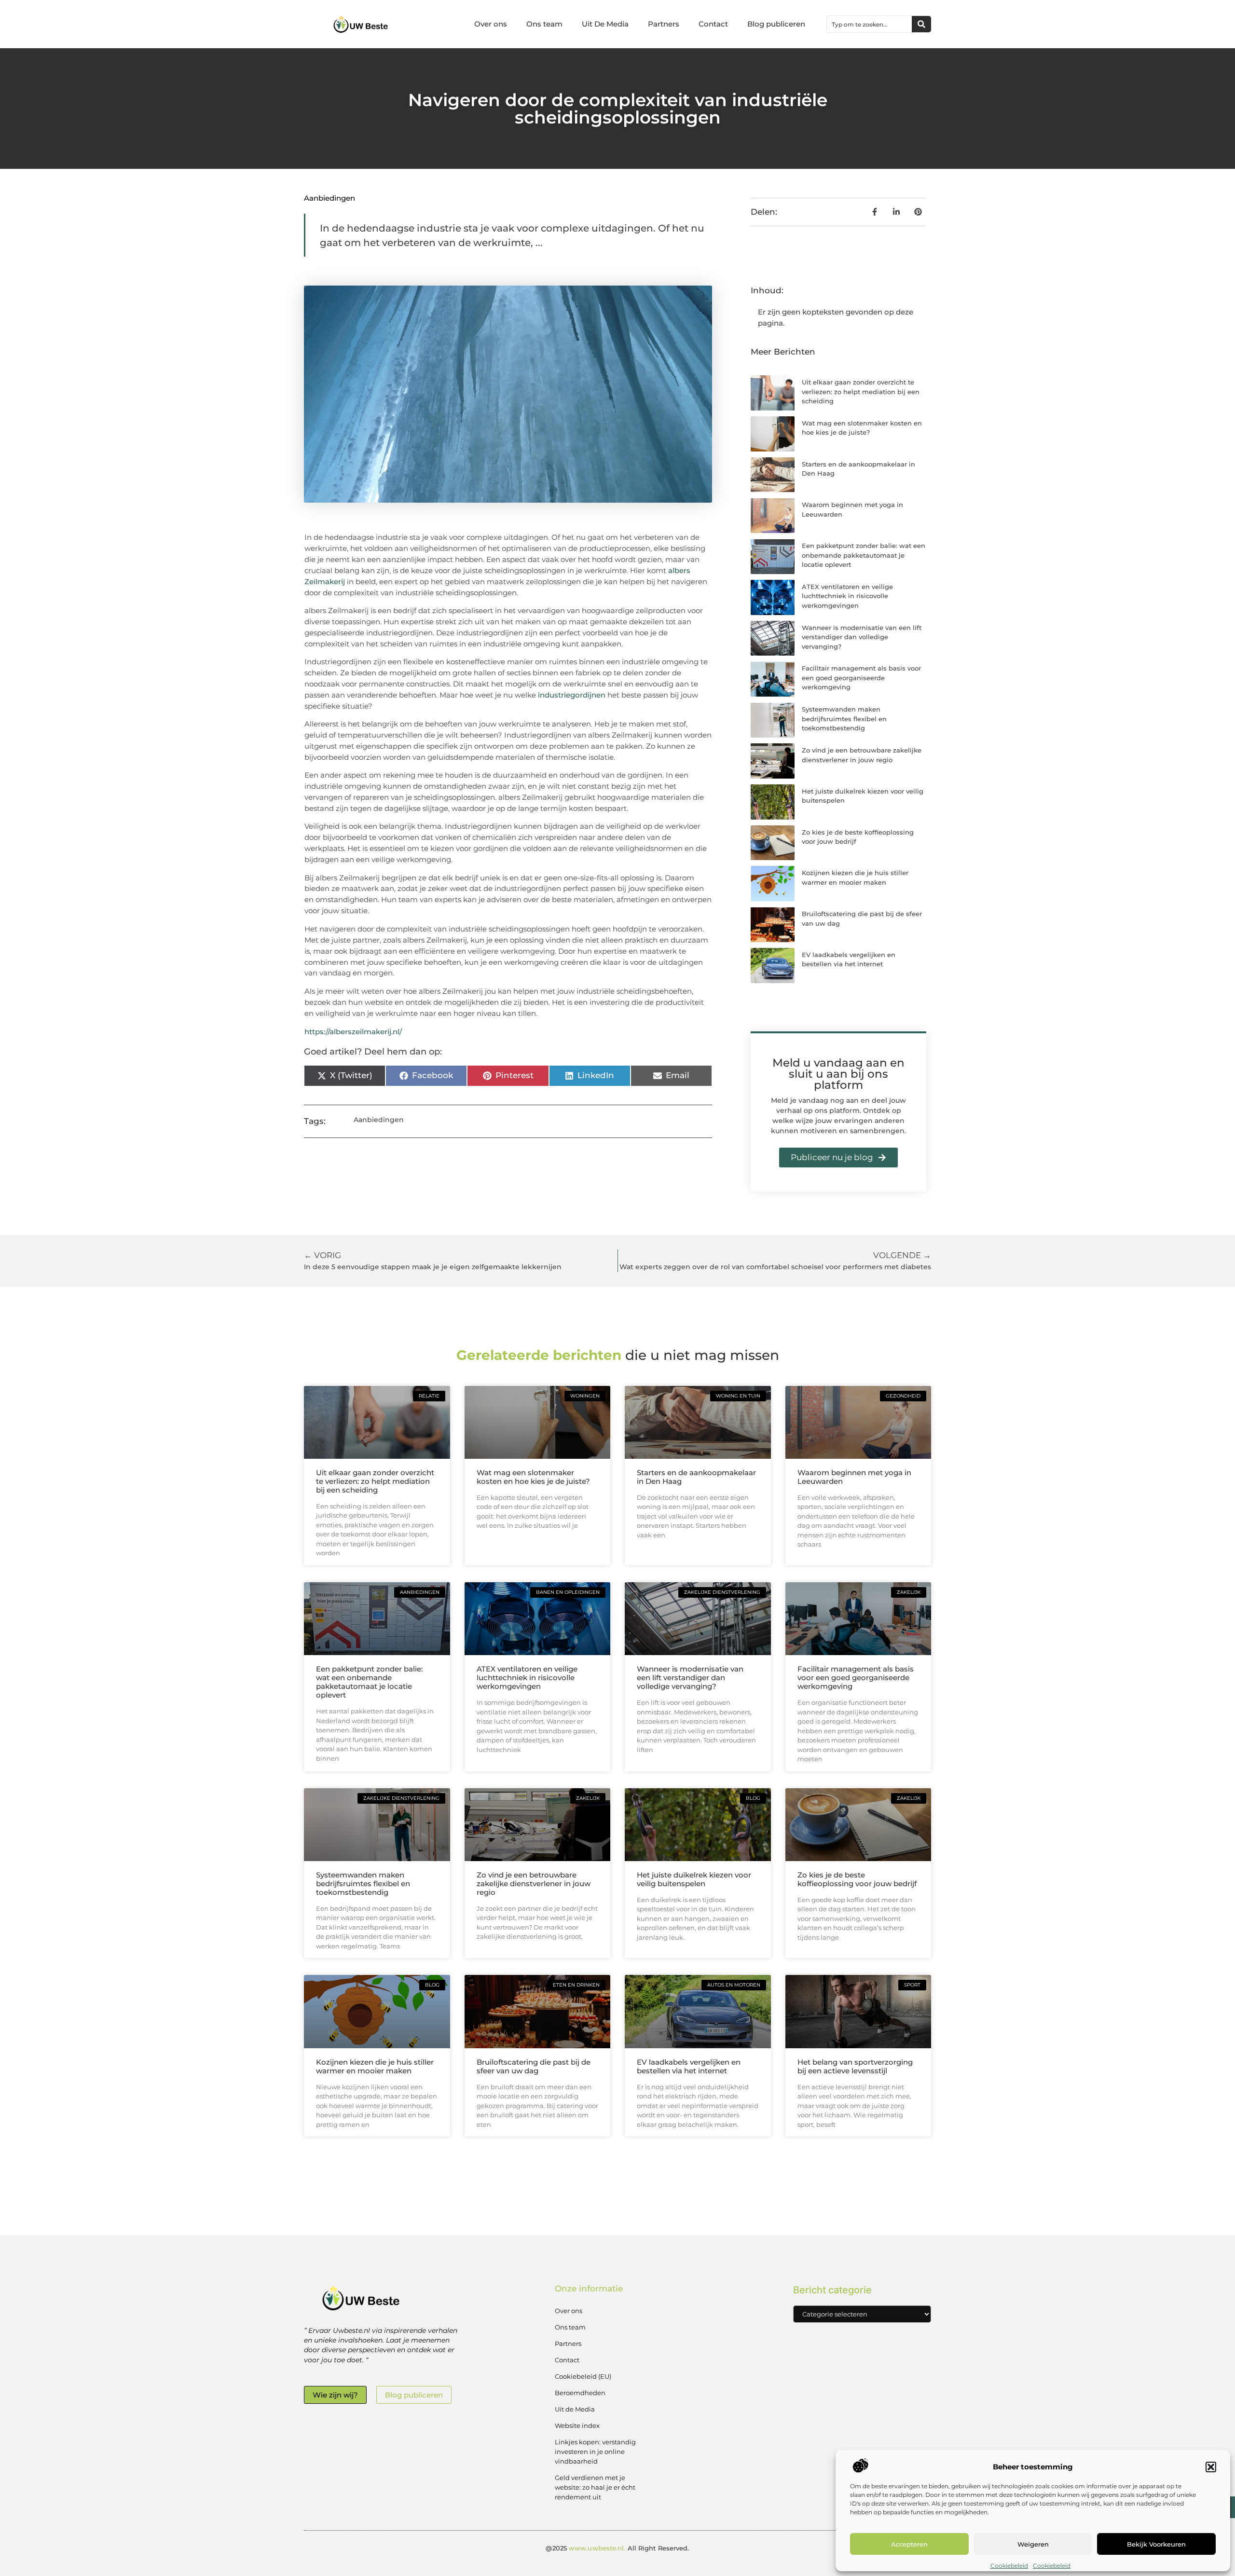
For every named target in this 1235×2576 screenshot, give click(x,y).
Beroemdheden (580, 2393)
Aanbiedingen (329, 198)
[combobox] (869, 24)
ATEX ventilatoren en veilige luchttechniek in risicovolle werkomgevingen (847, 596)
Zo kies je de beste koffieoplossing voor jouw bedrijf (857, 1879)
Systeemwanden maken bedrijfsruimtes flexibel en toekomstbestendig (844, 719)
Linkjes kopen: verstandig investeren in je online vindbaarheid (595, 2452)
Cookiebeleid (1009, 2566)
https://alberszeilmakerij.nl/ (353, 1032)
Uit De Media (605, 24)
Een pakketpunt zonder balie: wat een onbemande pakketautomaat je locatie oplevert (864, 555)
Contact (713, 24)
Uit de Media (575, 2409)
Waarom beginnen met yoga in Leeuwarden (854, 1477)
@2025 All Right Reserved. (617, 2548)
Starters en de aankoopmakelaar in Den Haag (696, 1477)
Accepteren (909, 2544)
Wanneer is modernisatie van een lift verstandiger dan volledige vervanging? (862, 637)
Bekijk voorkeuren (1156, 2544)
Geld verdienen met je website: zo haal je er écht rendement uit (595, 2487)
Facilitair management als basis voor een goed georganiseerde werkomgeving (861, 678)
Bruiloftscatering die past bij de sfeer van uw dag (534, 2066)
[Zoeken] (921, 24)
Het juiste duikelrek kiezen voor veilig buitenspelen (694, 1879)
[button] (1211, 2467)
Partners (664, 24)
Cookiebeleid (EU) (583, 2376)
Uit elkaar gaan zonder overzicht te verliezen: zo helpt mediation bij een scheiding (861, 391)
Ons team (544, 24)
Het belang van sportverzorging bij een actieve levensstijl (855, 2066)
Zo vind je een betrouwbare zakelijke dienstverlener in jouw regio (534, 1884)
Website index (577, 2425)
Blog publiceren (776, 24)
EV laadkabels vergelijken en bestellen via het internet (689, 2066)
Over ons (491, 24)
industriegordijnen (572, 695)
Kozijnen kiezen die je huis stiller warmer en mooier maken (375, 2066)
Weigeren (1033, 2544)
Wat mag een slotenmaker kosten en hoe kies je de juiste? (533, 1477)
